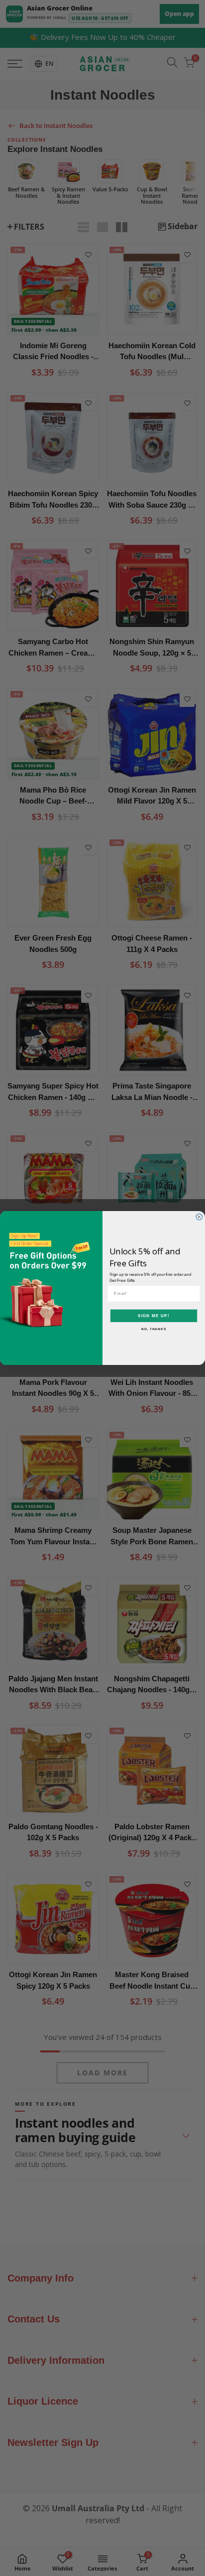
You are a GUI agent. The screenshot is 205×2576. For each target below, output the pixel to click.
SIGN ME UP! (154, 1316)
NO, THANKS (154, 1329)
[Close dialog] (199, 1217)
